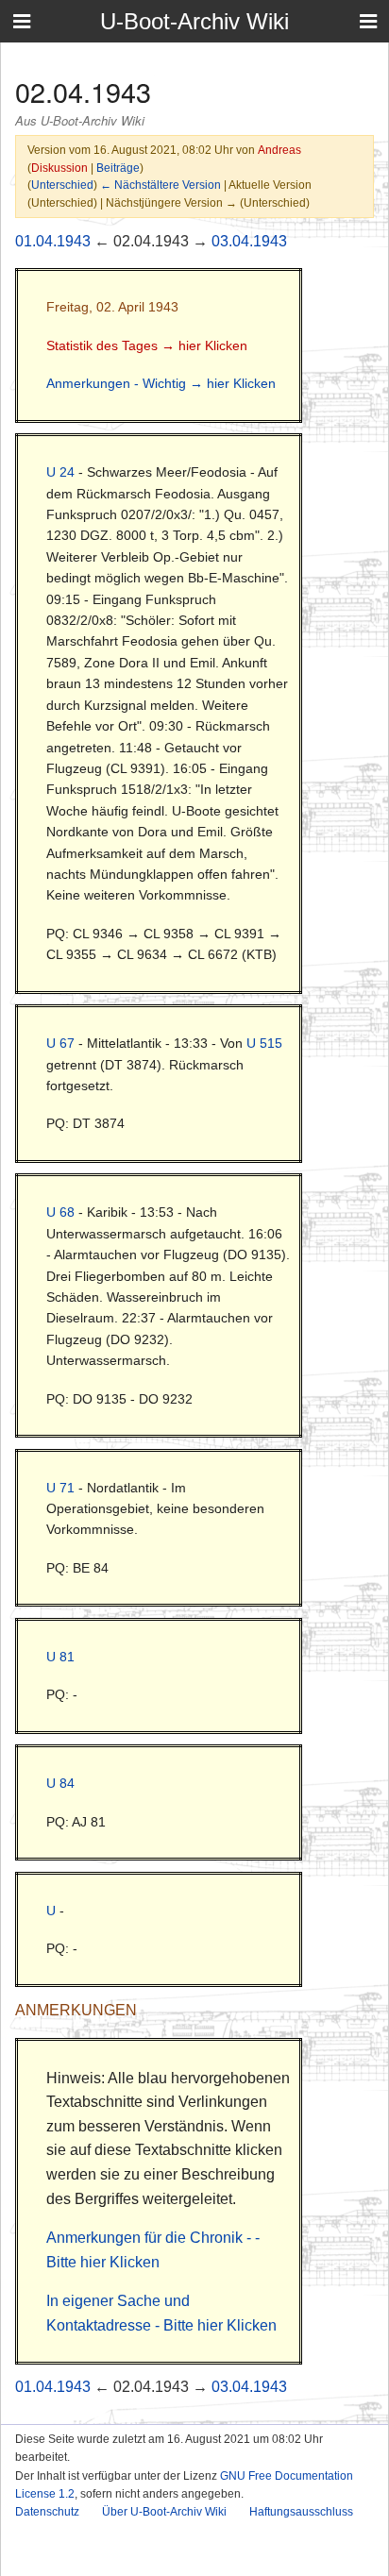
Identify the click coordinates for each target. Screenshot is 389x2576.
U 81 (60, 1657)
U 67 (60, 1043)
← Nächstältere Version (161, 185)
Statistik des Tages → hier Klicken (147, 345)
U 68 (60, 1212)
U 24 (60, 472)
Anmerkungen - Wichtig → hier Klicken (161, 383)
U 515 (264, 1043)
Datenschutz (47, 2512)
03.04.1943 (249, 241)
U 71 (60, 1488)
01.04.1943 (53, 241)
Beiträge (118, 168)
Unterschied (62, 185)
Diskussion (59, 168)
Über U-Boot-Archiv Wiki (164, 2512)
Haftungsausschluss (301, 2512)
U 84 (60, 1783)
